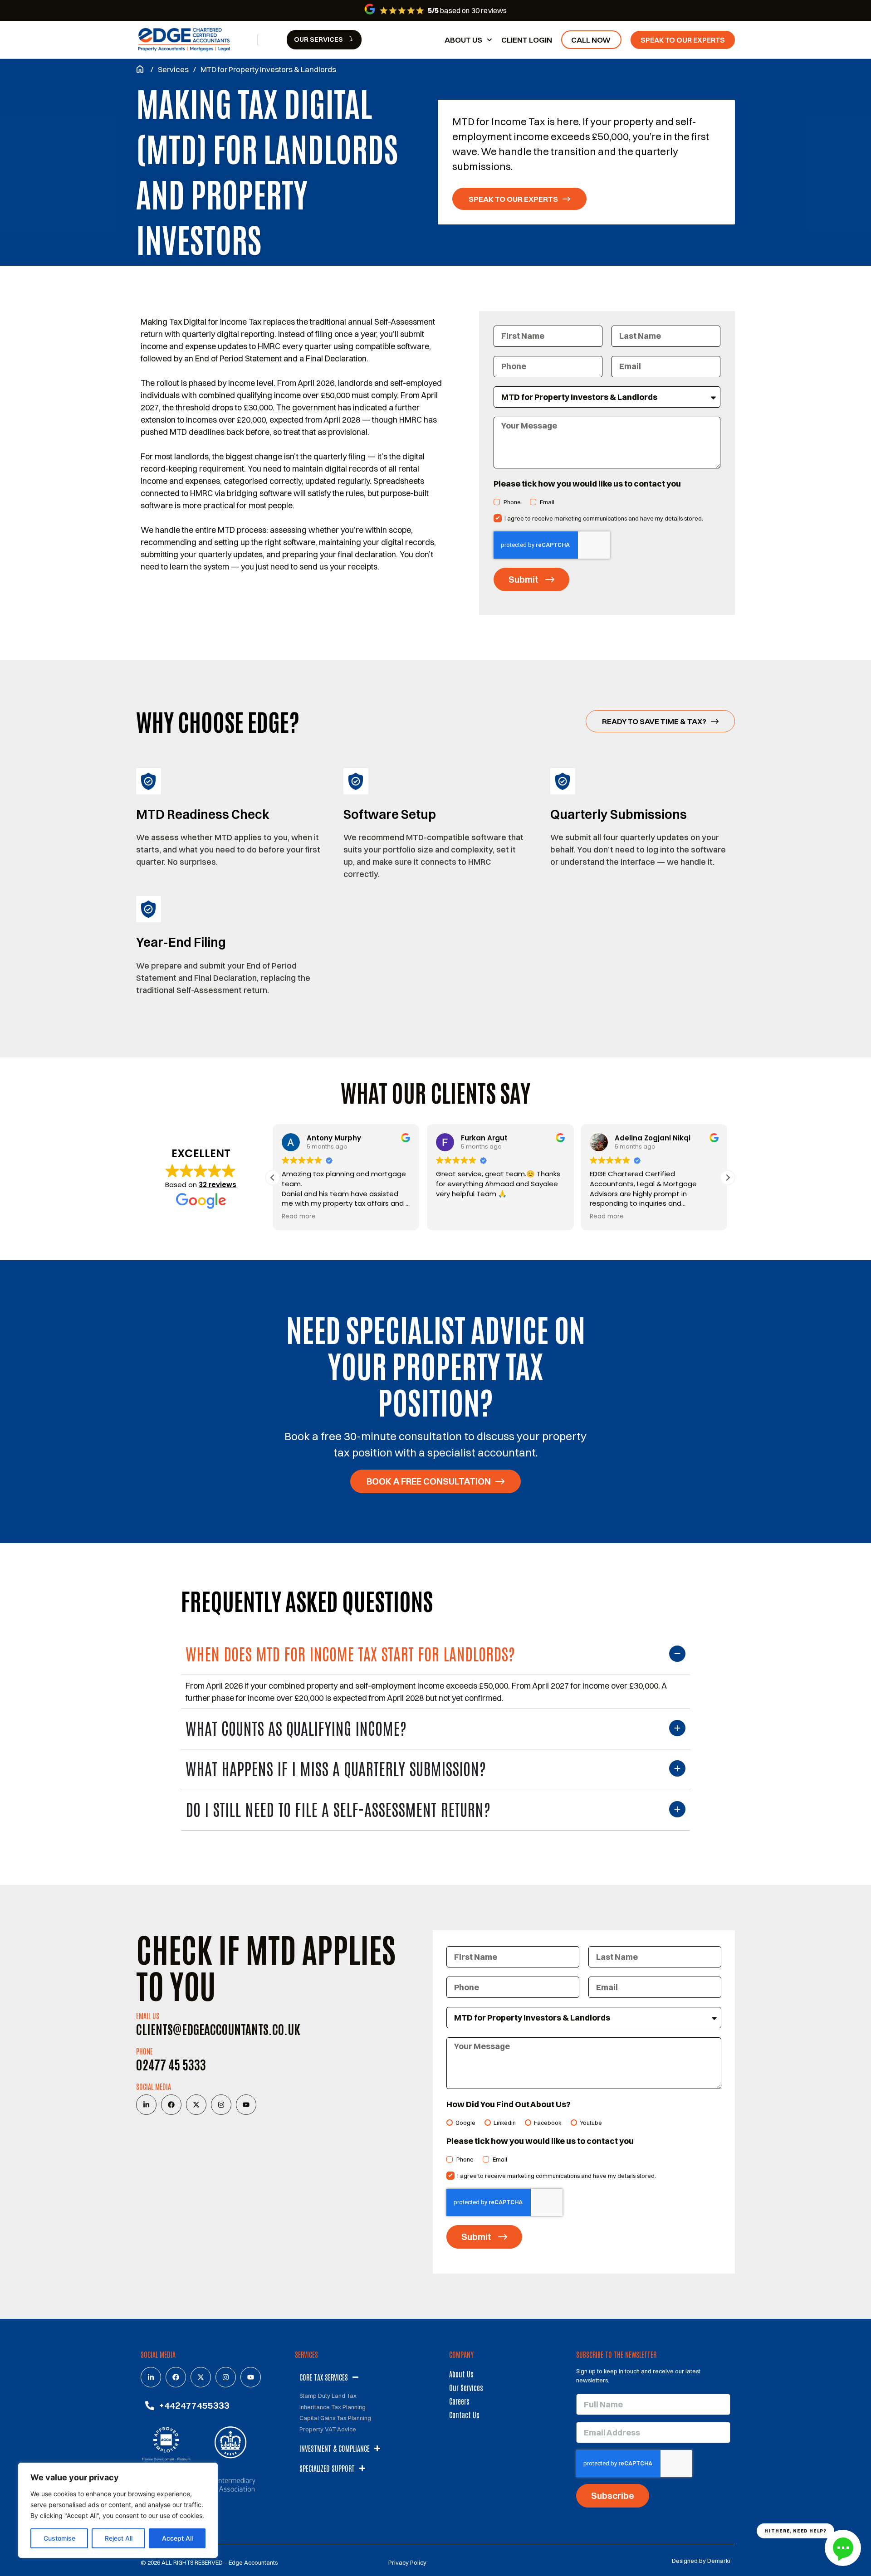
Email (547, 502)
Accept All (177, 2538)
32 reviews (218, 1185)
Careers (459, 2401)
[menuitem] (324, 40)
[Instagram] (221, 2105)
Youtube (591, 2123)
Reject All (119, 2538)
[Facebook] (171, 2105)
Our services (466, 2387)
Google (465, 2123)
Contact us (464, 2415)
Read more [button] (299, 1217)
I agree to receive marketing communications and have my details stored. (604, 519)
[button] (728, 1178)
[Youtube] (246, 2105)
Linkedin (505, 2123)
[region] (118, 2510)
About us (463, 40)
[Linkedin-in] (146, 2105)
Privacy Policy (407, 2562)
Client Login (527, 40)
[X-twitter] (196, 2105)
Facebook (548, 2123)
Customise (59, 2538)
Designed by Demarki (701, 2561)
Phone (512, 502)
